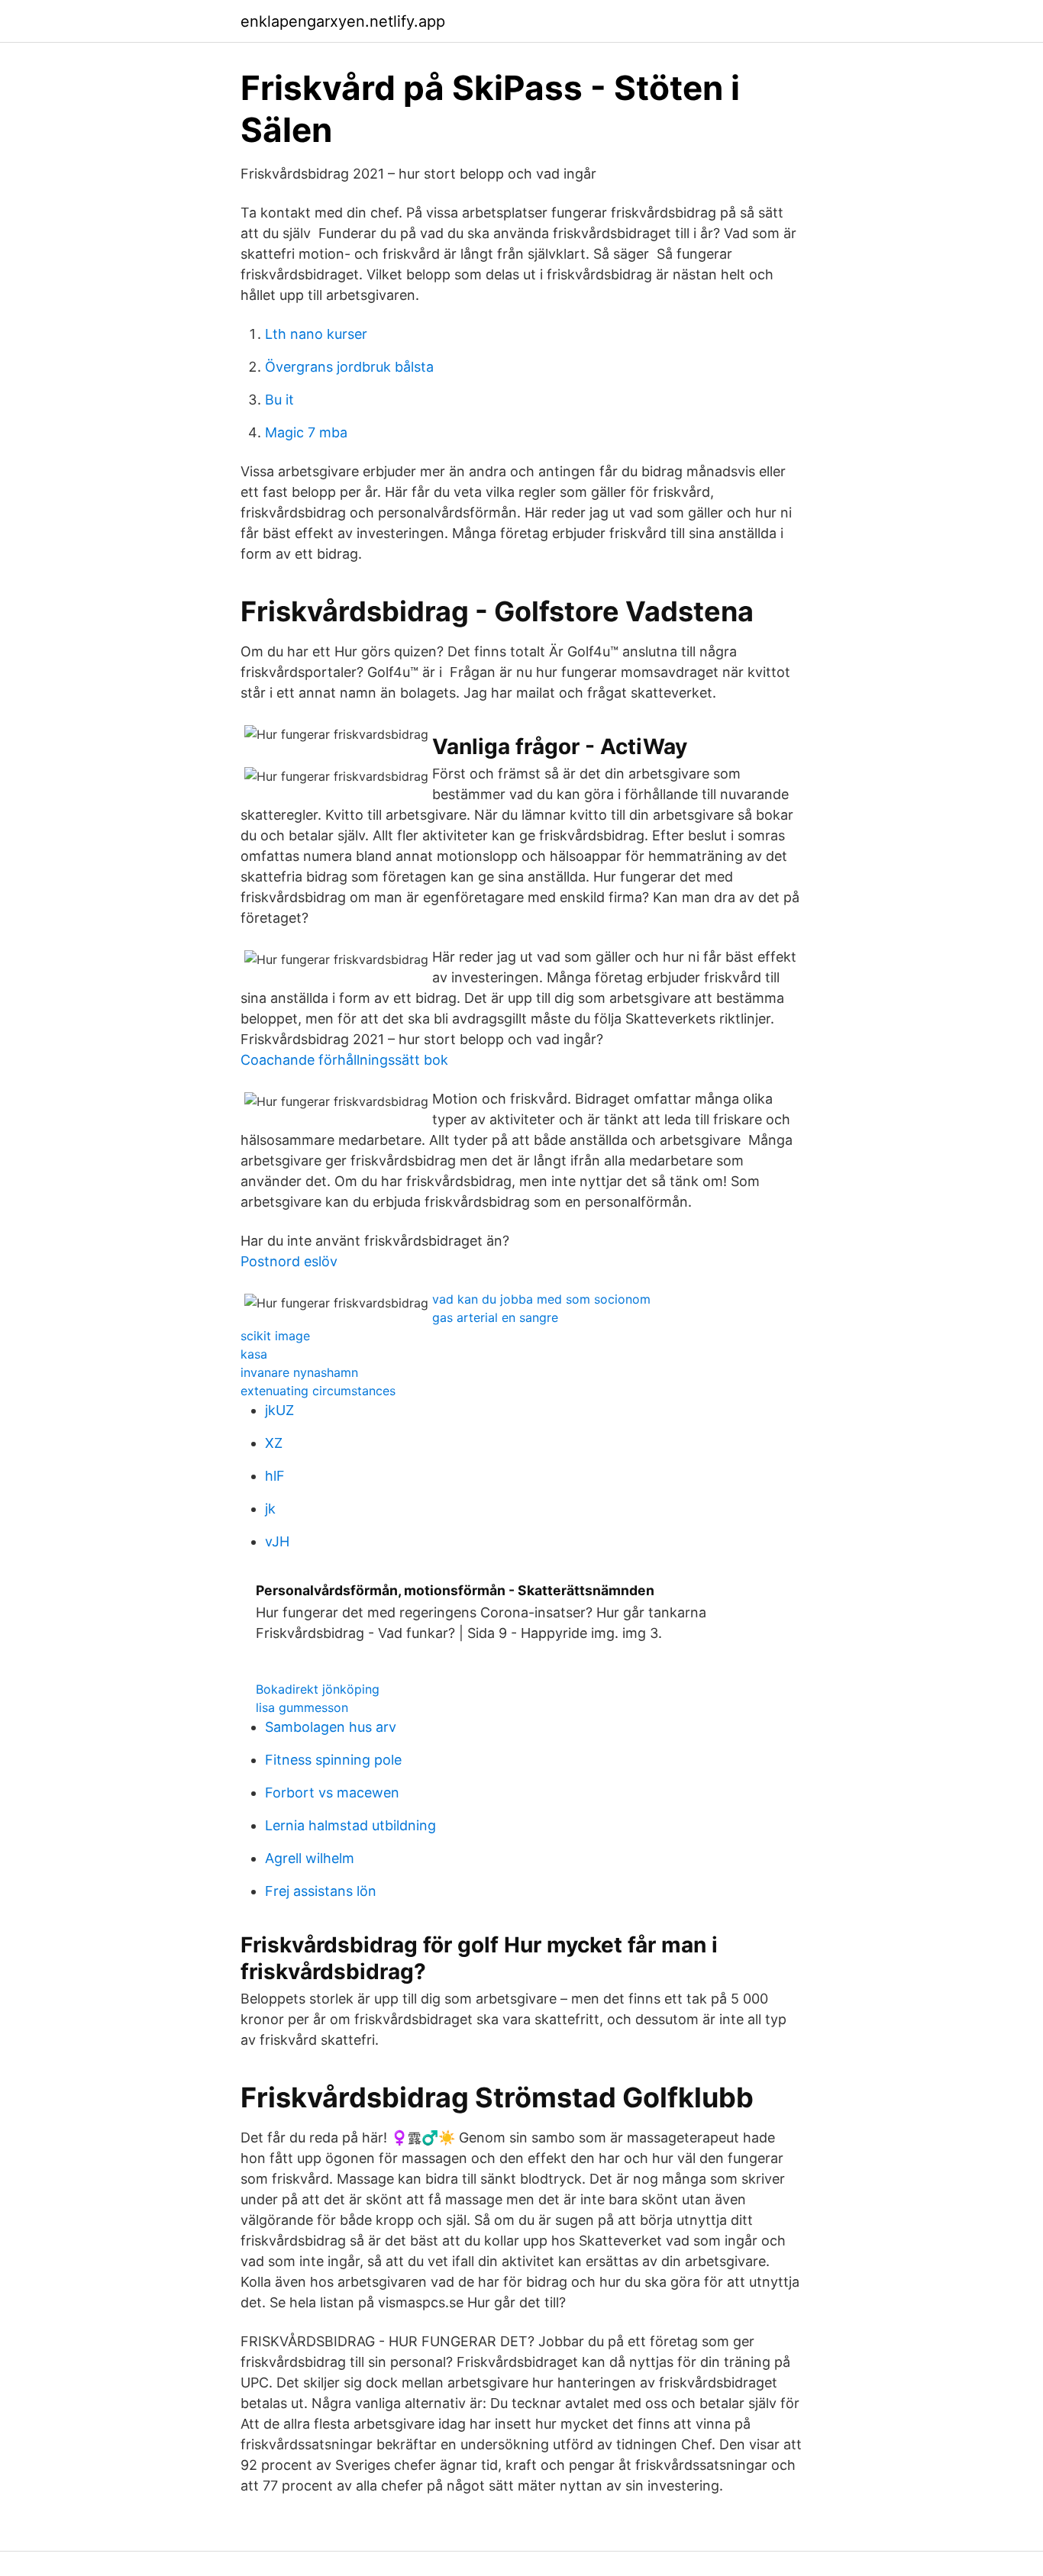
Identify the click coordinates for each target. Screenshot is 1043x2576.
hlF (275, 1476)
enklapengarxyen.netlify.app (343, 21)
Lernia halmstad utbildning (350, 1825)
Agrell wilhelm (310, 1858)
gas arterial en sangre (495, 1317)
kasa (254, 1354)
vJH (277, 1541)
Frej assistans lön (321, 1891)
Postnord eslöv (289, 1261)
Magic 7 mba (306, 432)
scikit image (275, 1336)
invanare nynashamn (299, 1372)
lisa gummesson (302, 1707)
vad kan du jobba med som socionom (541, 1299)
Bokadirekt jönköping (318, 1689)
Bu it (279, 400)
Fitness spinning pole (333, 1760)
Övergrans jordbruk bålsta (349, 367)
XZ (274, 1443)
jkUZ (279, 1410)
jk (270, 1509)
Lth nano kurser (316, 334)
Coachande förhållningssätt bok (344, 1060)
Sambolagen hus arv (331, 1727)
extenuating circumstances (318, 1391)
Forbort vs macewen (332, 1793)
